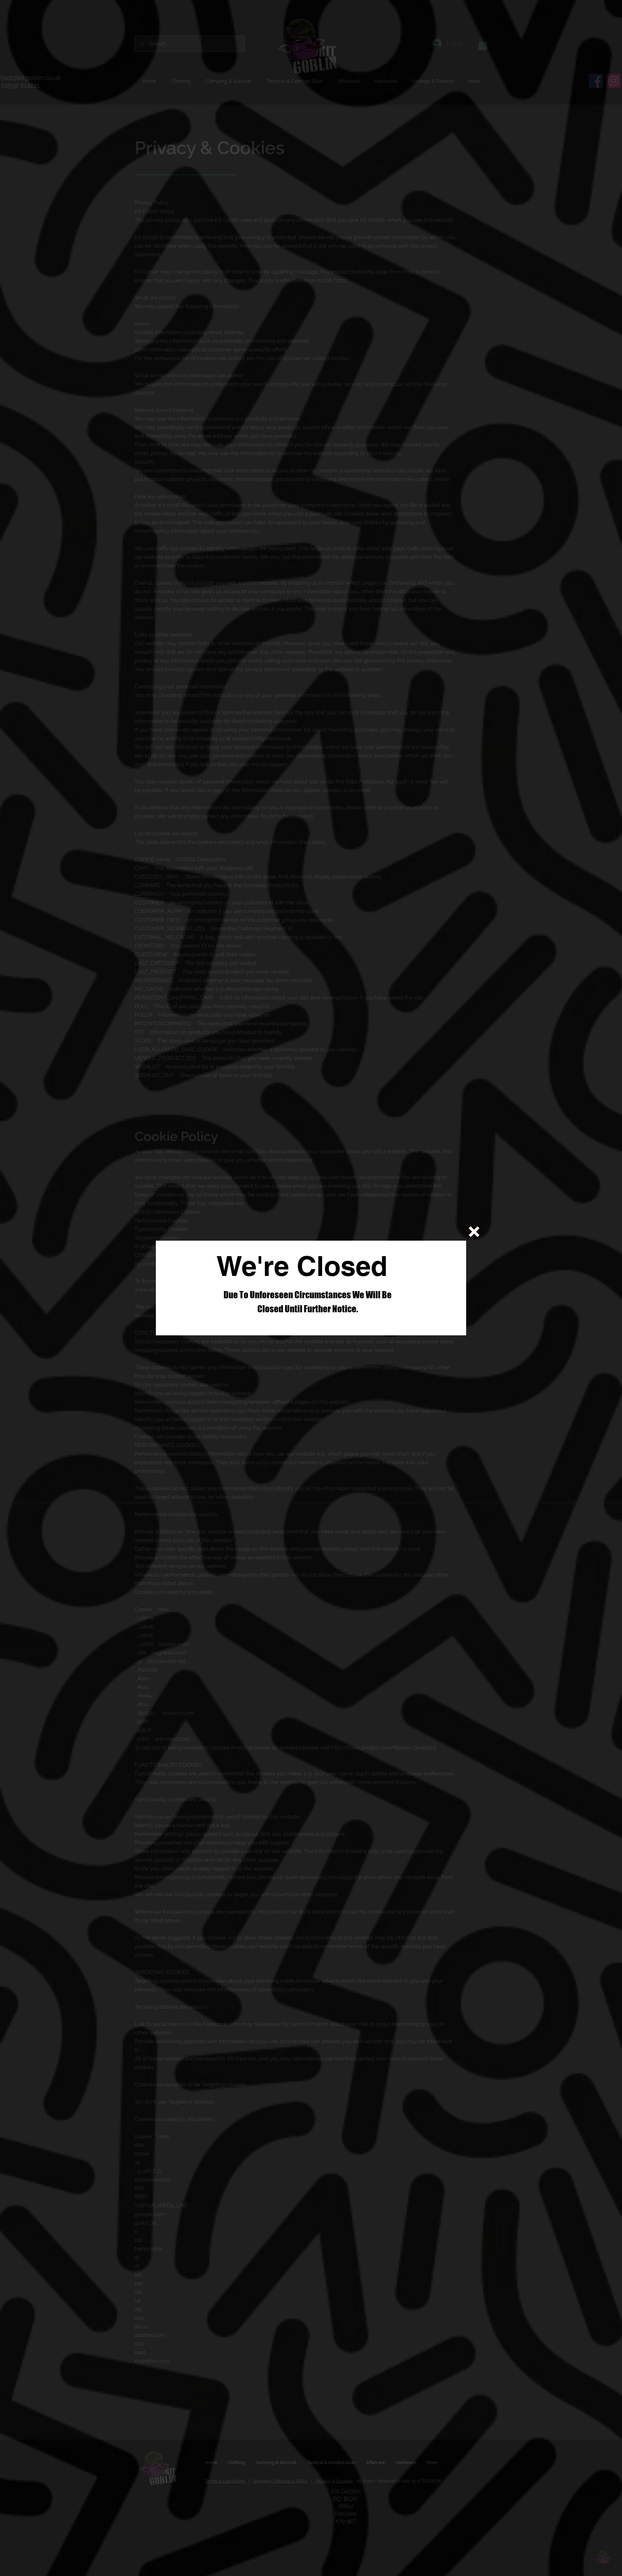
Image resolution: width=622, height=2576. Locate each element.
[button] (474, 1232)
